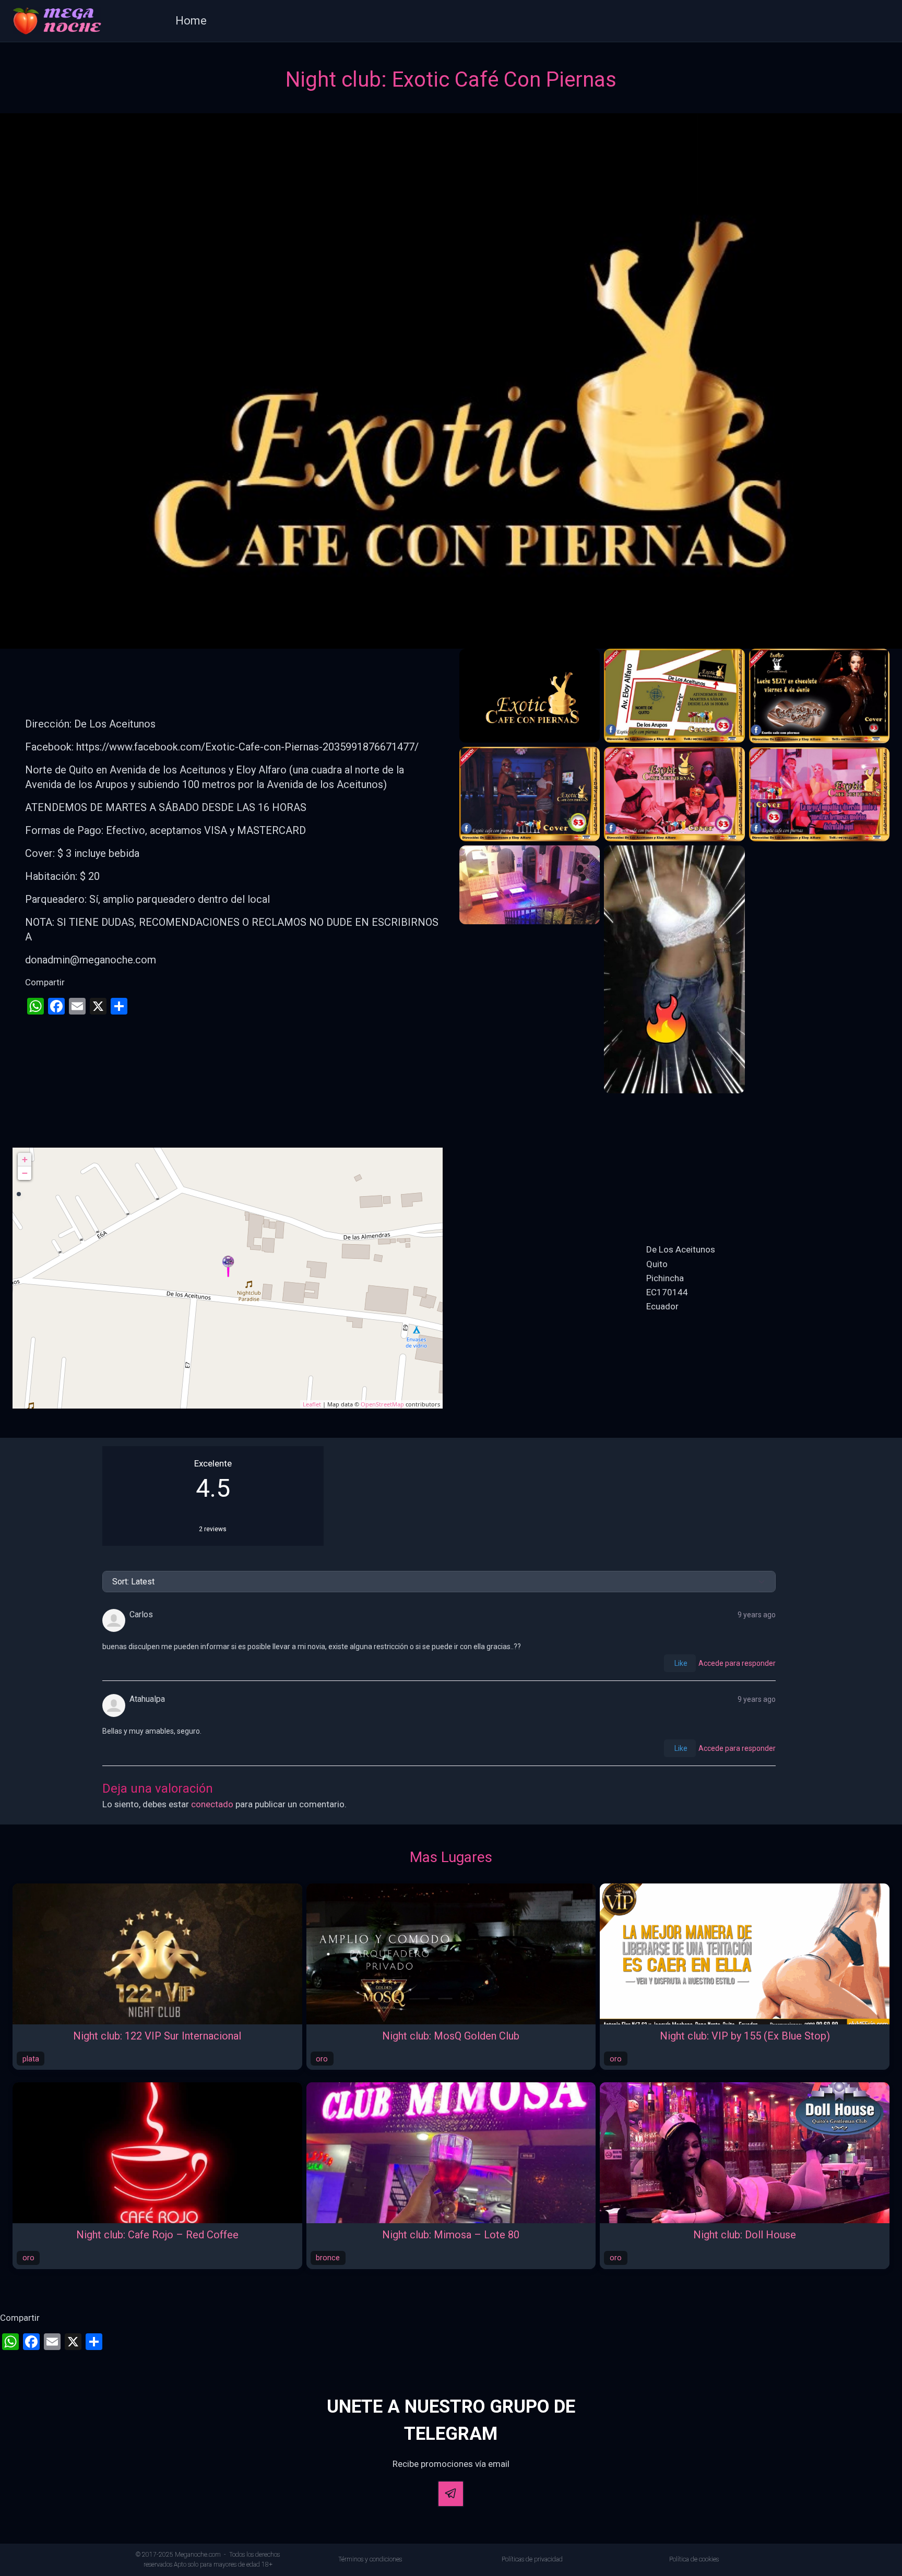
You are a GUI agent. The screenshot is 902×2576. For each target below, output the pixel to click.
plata (31, 2059)
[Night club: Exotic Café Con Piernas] (228, 1266)
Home (191, 21)
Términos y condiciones (370, 2559)
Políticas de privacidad (532, 2559)
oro (322, 2059)
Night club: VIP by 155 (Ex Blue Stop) (745, 2036)
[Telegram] (451, 2494)
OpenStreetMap (382, 1404)
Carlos (141, 1614)
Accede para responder (737, 1663)
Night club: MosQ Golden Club (451, 2036)
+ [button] (25, 1159)
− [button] (25, 1173)
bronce (328, 2258)
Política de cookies (694, 2559)
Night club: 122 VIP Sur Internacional (157, 2036)
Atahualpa (147, 1699)
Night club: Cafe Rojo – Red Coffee (157, 2235)
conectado (212, 1804)
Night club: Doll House (745, 2235)
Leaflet (312, 1404)
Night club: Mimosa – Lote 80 (451, 2235)
